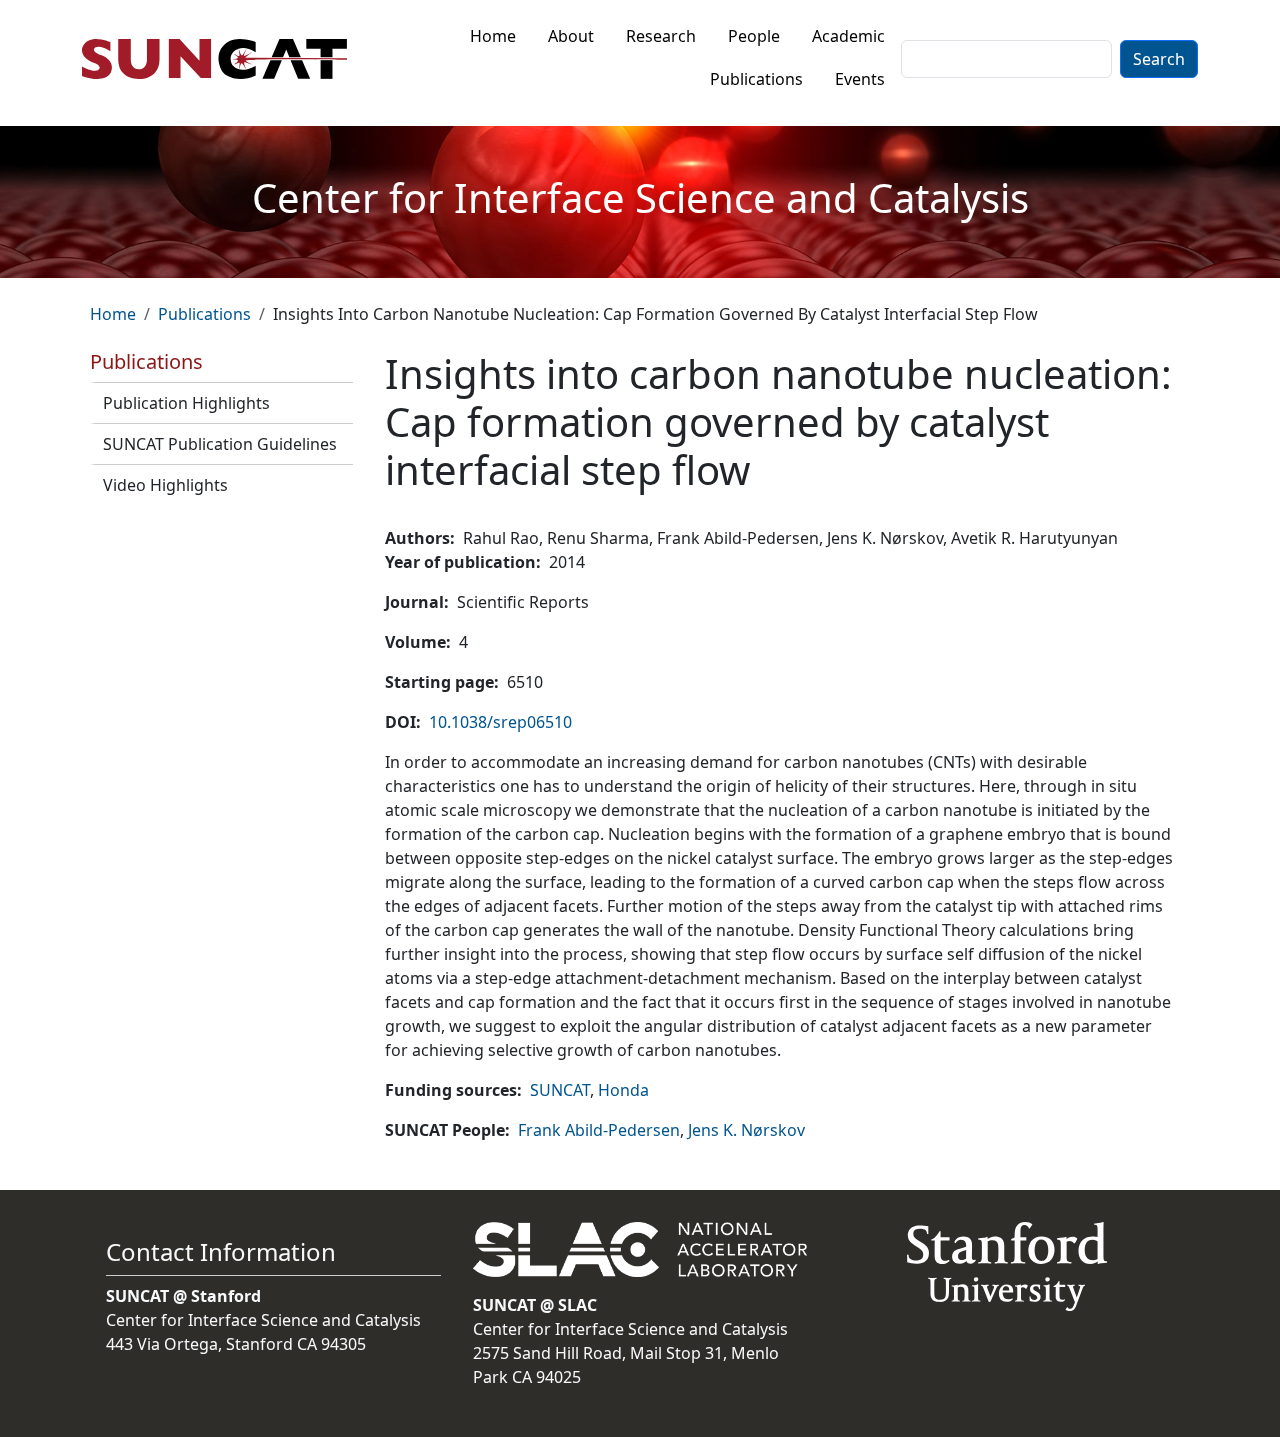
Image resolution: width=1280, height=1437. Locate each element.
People (754, 36)
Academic (848, 36)
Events (860, 79)
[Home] (222, 59)
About (571, 36)
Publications (756, 79)
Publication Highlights (186, 403)
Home (493, 36)
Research (661, 36)
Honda (623, 1090)
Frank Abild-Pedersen (599, 1130)
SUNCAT (560, 1090)
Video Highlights (165, 485)
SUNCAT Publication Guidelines (220, 444)
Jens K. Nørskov (746, 1130)
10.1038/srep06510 (500, 722)
